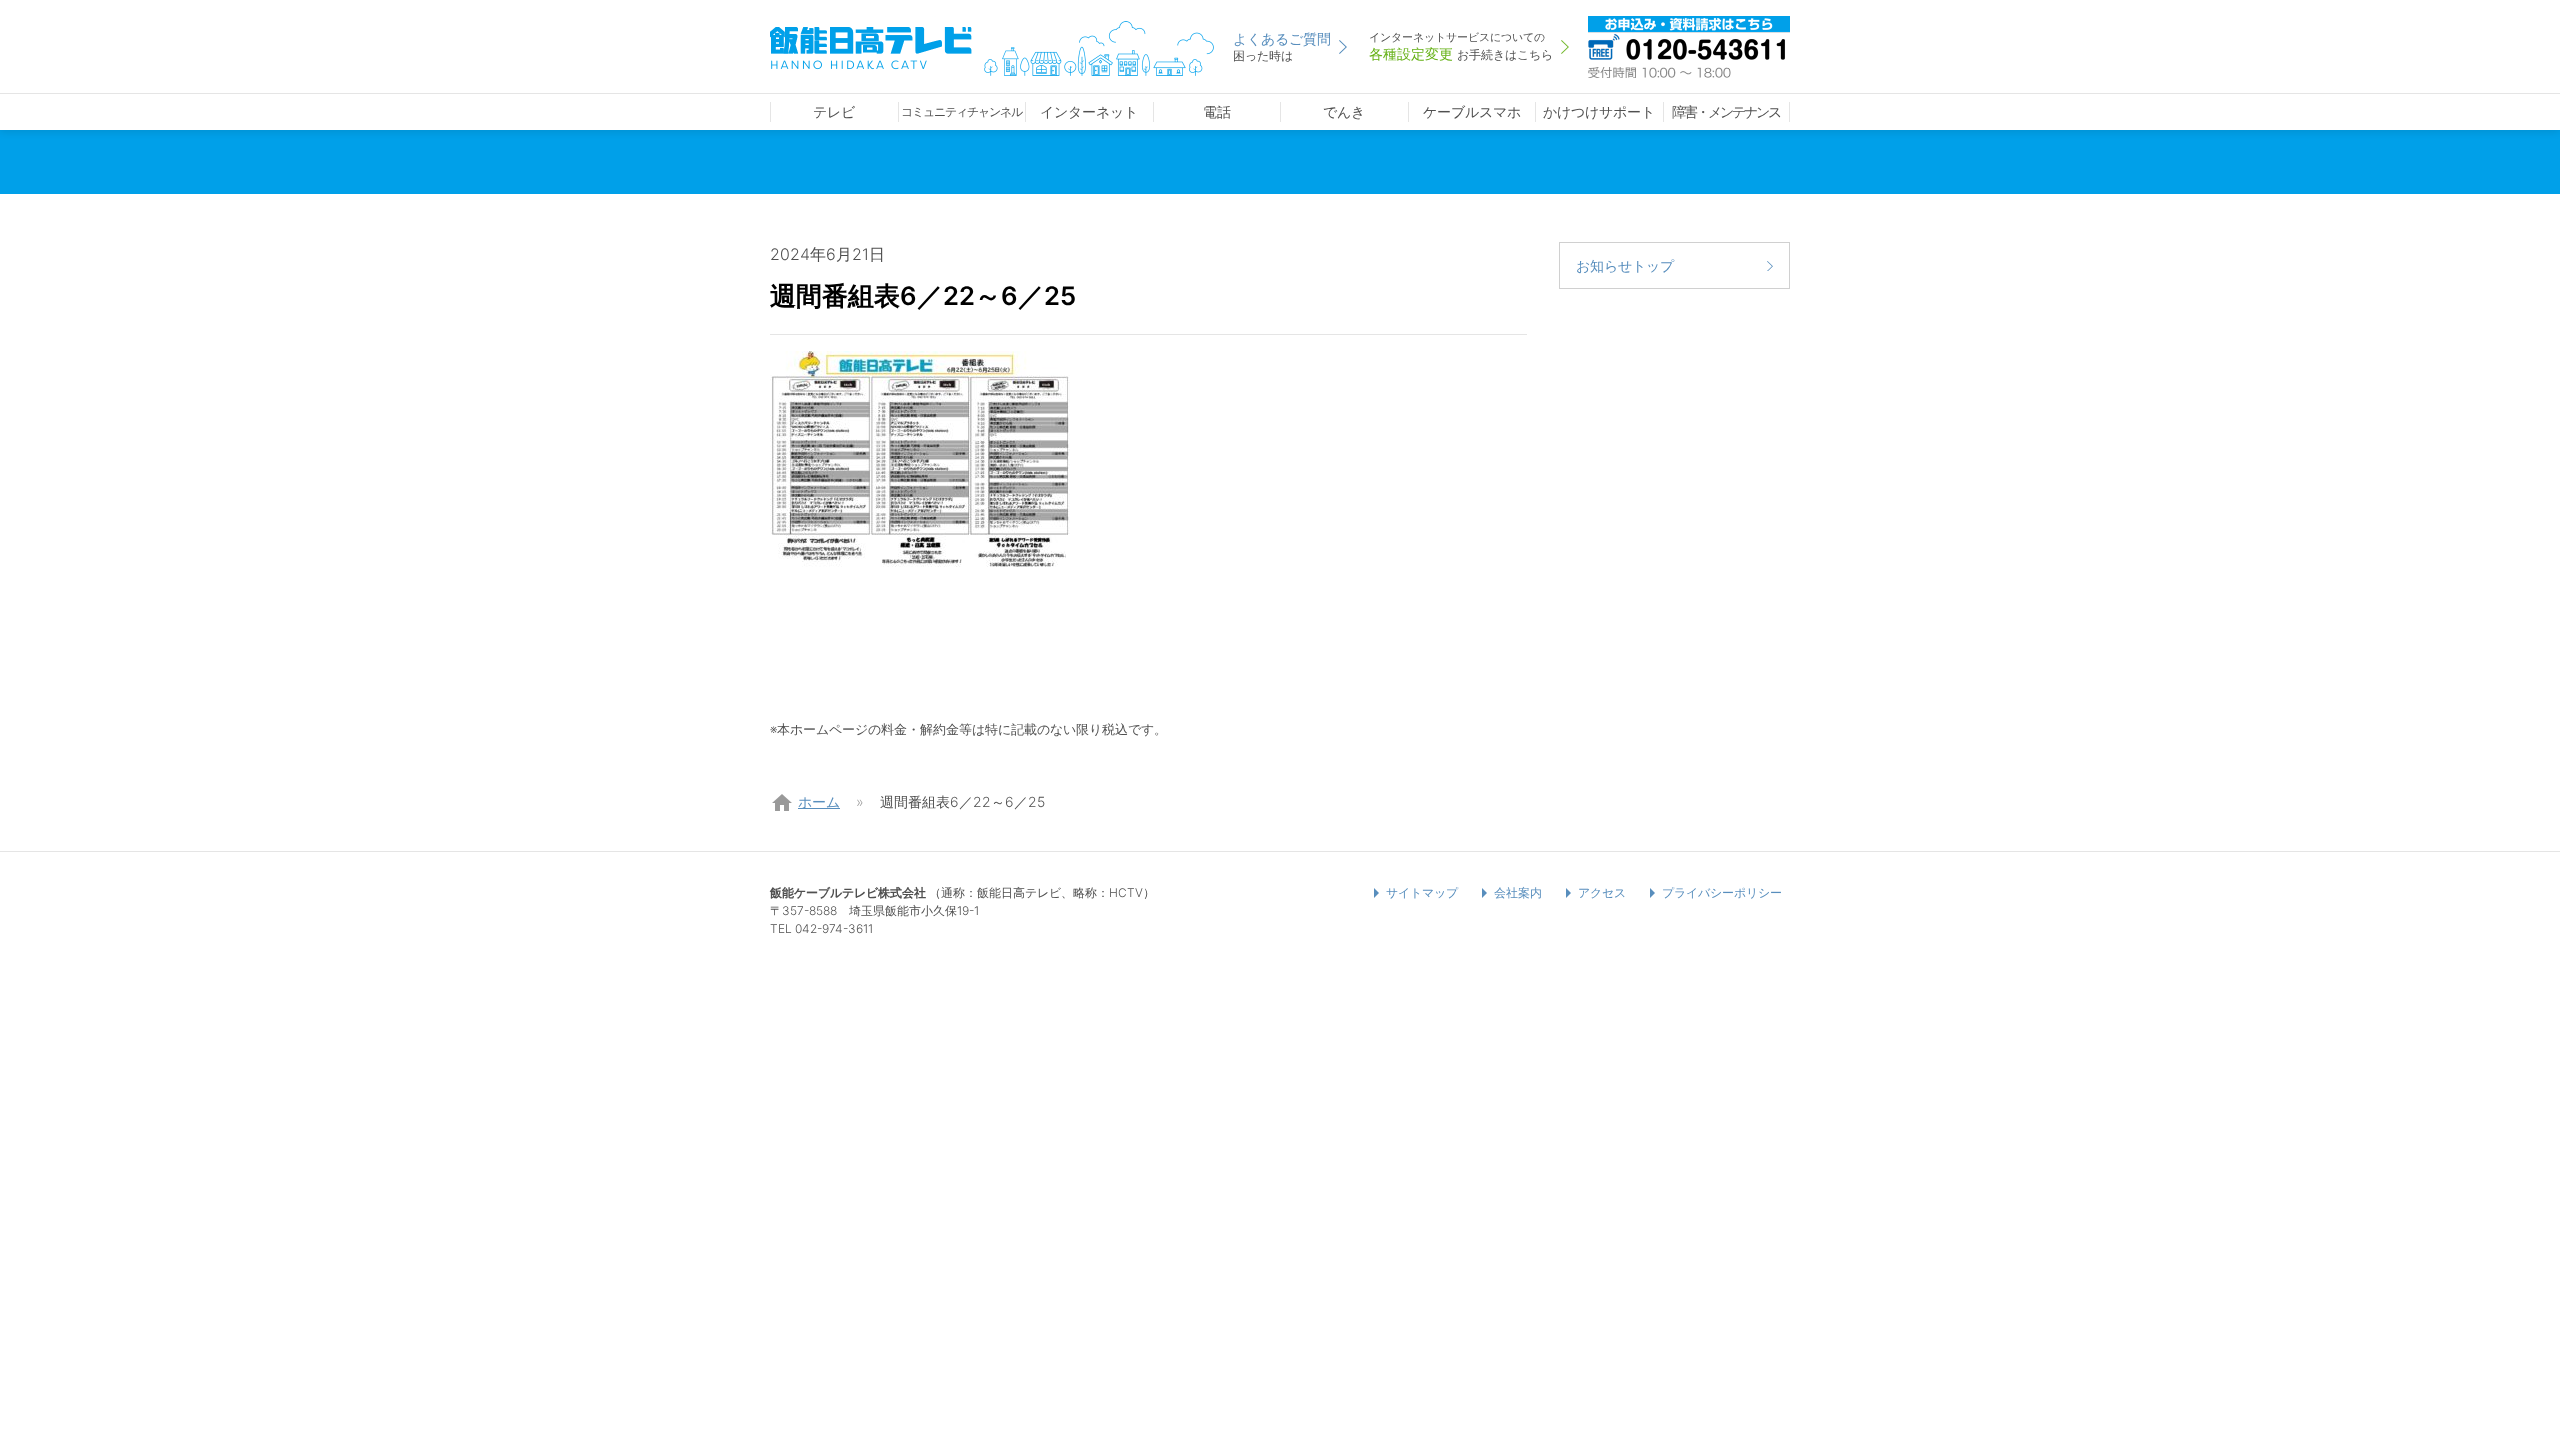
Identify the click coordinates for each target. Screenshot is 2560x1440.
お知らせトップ (1625, 265)
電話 (1217, 111)
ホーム (819, 801)
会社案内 (1518, 892)
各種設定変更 (1461, 46)
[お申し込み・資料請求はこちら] (1689, 45)
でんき (1344, 111)
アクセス (1602, 892)
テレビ (834, 111)
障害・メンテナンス (1726, 111)
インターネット (1089, 111)
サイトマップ (1422, 892)
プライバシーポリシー (1722, 892)
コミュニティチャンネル (961, 111)
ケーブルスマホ (1472, 111)
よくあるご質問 (1282, 46)
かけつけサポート (1599, 111)
